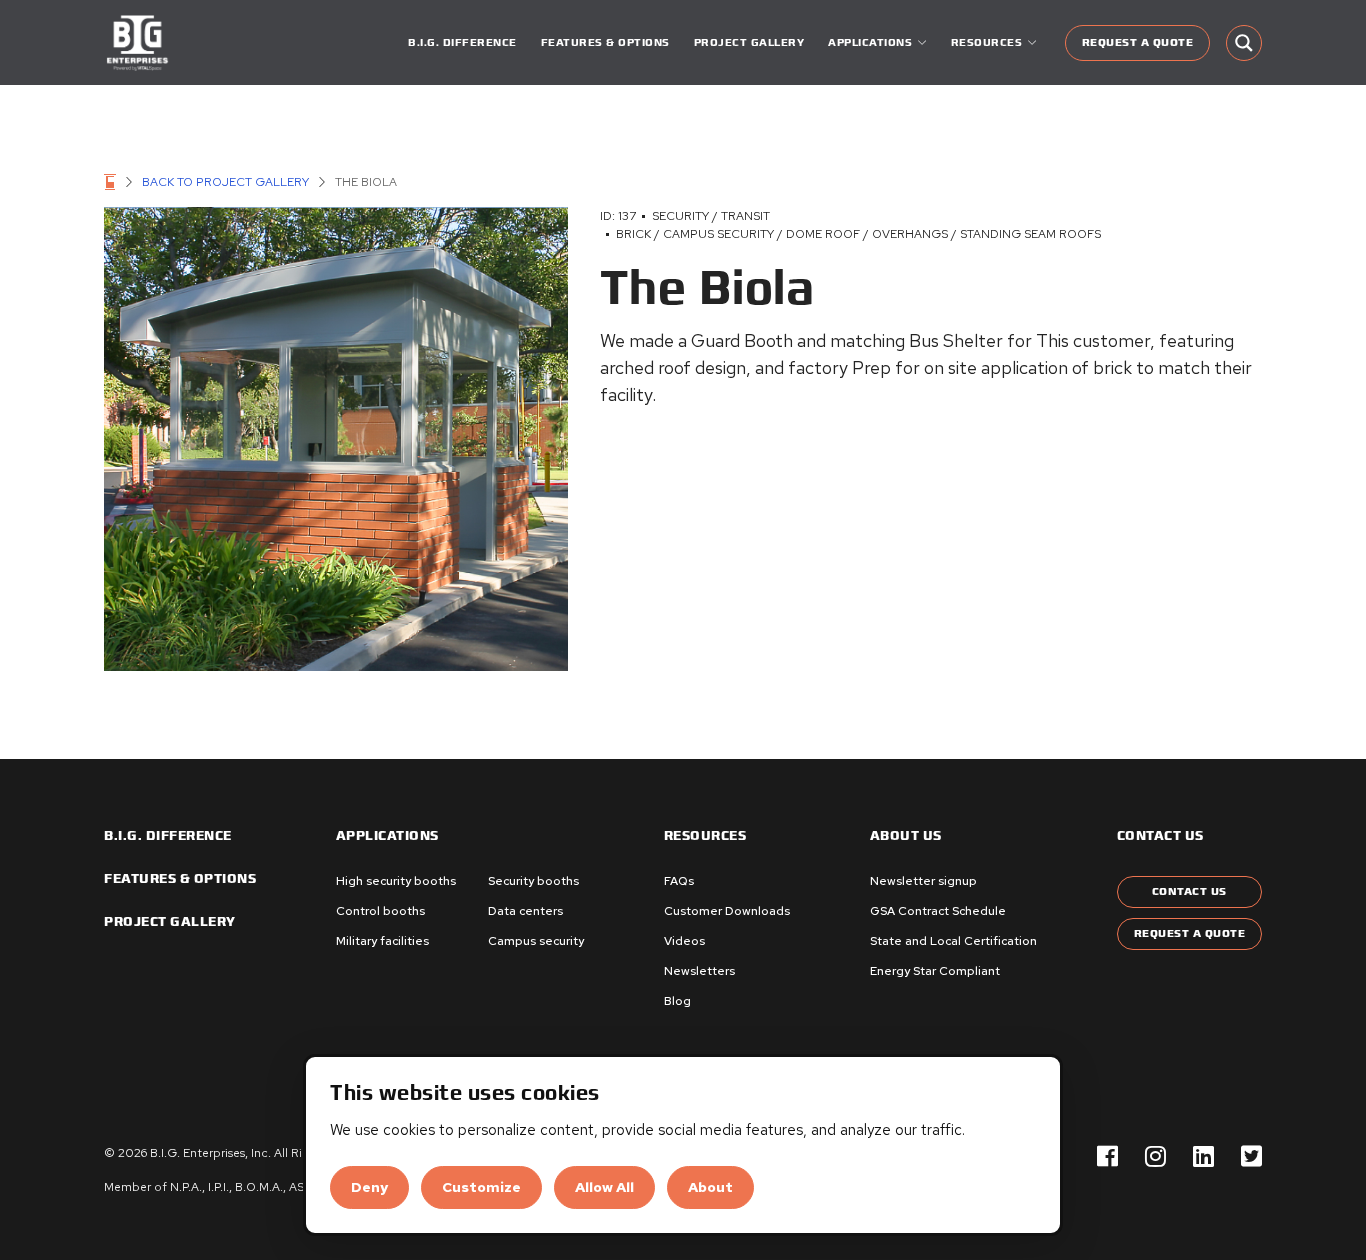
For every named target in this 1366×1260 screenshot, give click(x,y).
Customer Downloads (727, 911)
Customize (481, 1187)
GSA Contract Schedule (938, 911)
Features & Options (605, 42)
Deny (369, 1187)
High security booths (396, 881)
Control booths (380, 911)
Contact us (1160, 836)
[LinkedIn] (1203, 1157)
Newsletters (699, 971)
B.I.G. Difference (462, 42)
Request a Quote (1138, 42)
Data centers (525, 911)
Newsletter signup (923, 881)
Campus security (536, 941)
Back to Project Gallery (225, 182)
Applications (387, 836)
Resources (705, 836)
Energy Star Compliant (935, 971)
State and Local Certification (953, 941)
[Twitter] (1251, 1157)
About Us (906, 836)
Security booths (533, 881)
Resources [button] (987, 42)
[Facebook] (1107, 1157)
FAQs (679, 881)
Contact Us (1189, 891)
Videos (684, 941)
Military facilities (382, 941)
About (710, 1187)
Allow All (604, 1187)
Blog (677, 1001)
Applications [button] (870, 42)
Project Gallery (749, 42)
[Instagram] (1155, 1157)
